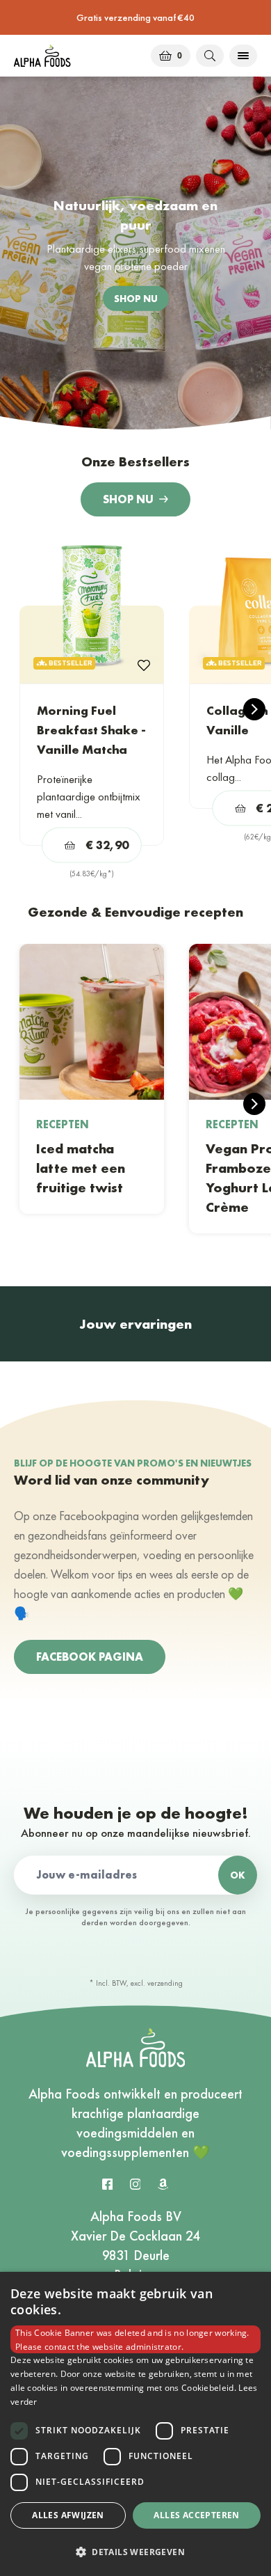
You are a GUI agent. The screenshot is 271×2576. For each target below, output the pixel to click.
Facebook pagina (90, 1657)
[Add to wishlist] (144, 664)
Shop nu (128, 499)
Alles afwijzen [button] (68, 2515)
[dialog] (135, 2424)
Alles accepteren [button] (196, 2515)
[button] (135, 2552)
